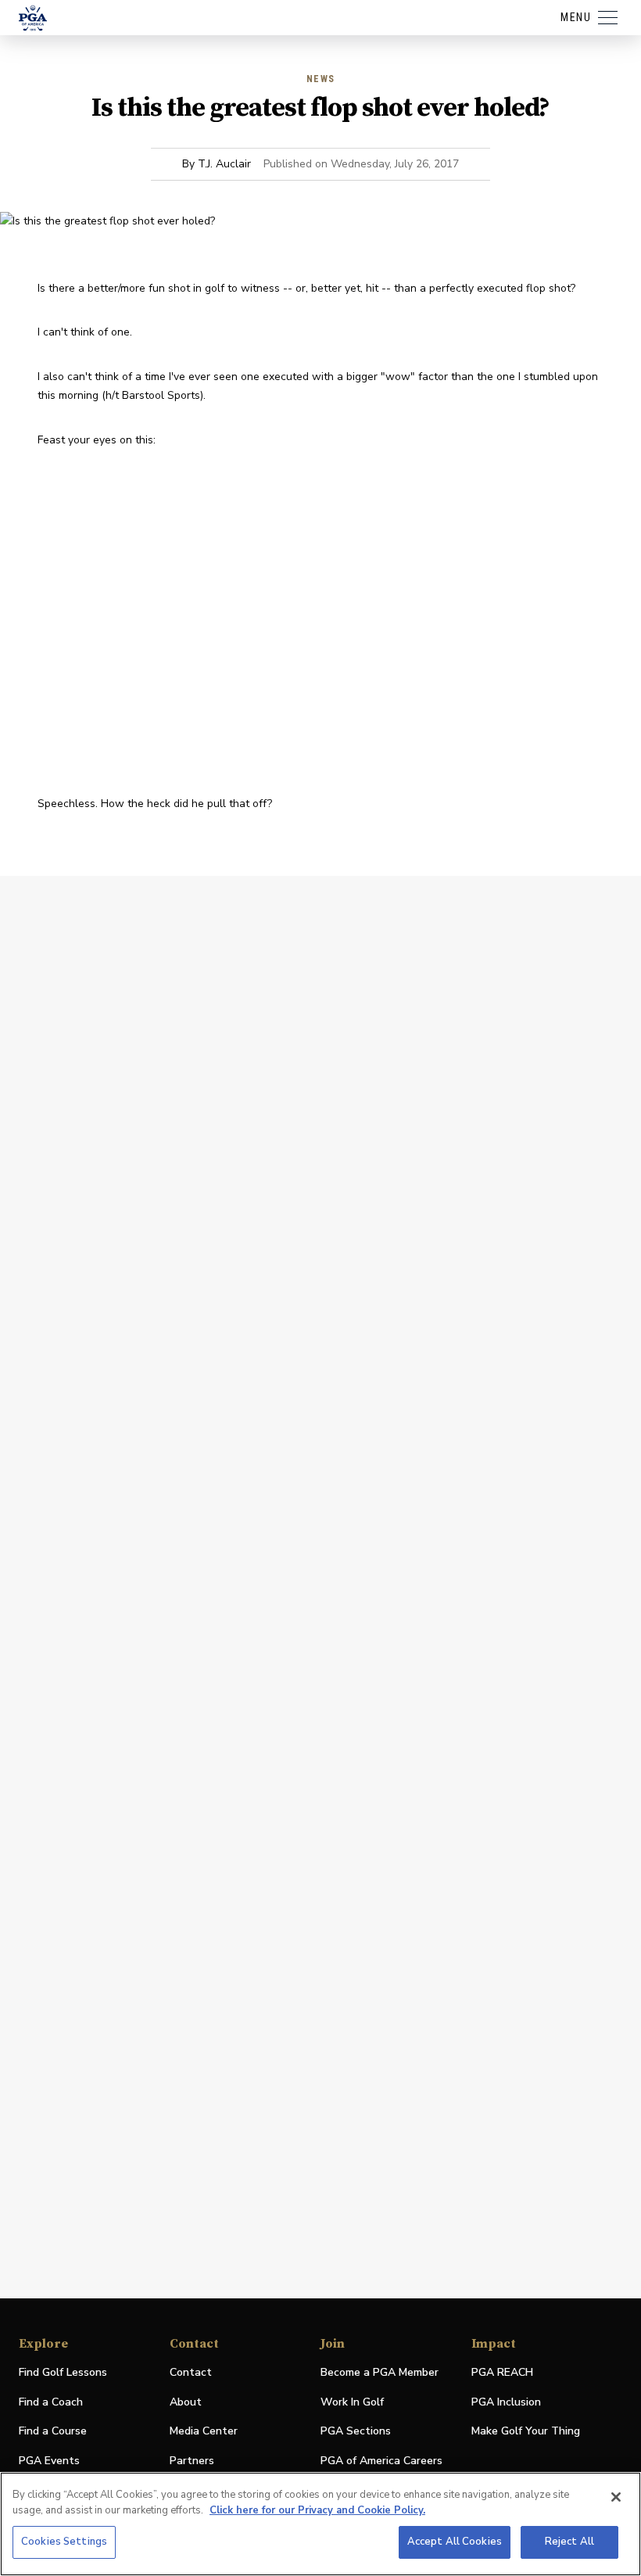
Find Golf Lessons (63, 2372)
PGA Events (49, 2461)
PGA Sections (356, 2431)
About (186, 2402)
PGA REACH (502, 2373)
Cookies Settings (64, 2542)
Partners (192, 2461)
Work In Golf (352, 2402)
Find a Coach (51, 2402)
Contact (191, 2372)
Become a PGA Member (380, 2372)
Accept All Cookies (455, 2542)
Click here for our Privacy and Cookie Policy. (317, 2510)
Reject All (569, 2542)
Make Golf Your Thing (526, 2432)
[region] (320, 2524)
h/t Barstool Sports (153, 395)
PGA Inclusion (506, 2402)
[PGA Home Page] (33, 18)
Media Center (204, 2432)
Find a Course (53, 2431)
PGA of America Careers (381, 2461)
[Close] (616, 2497)
